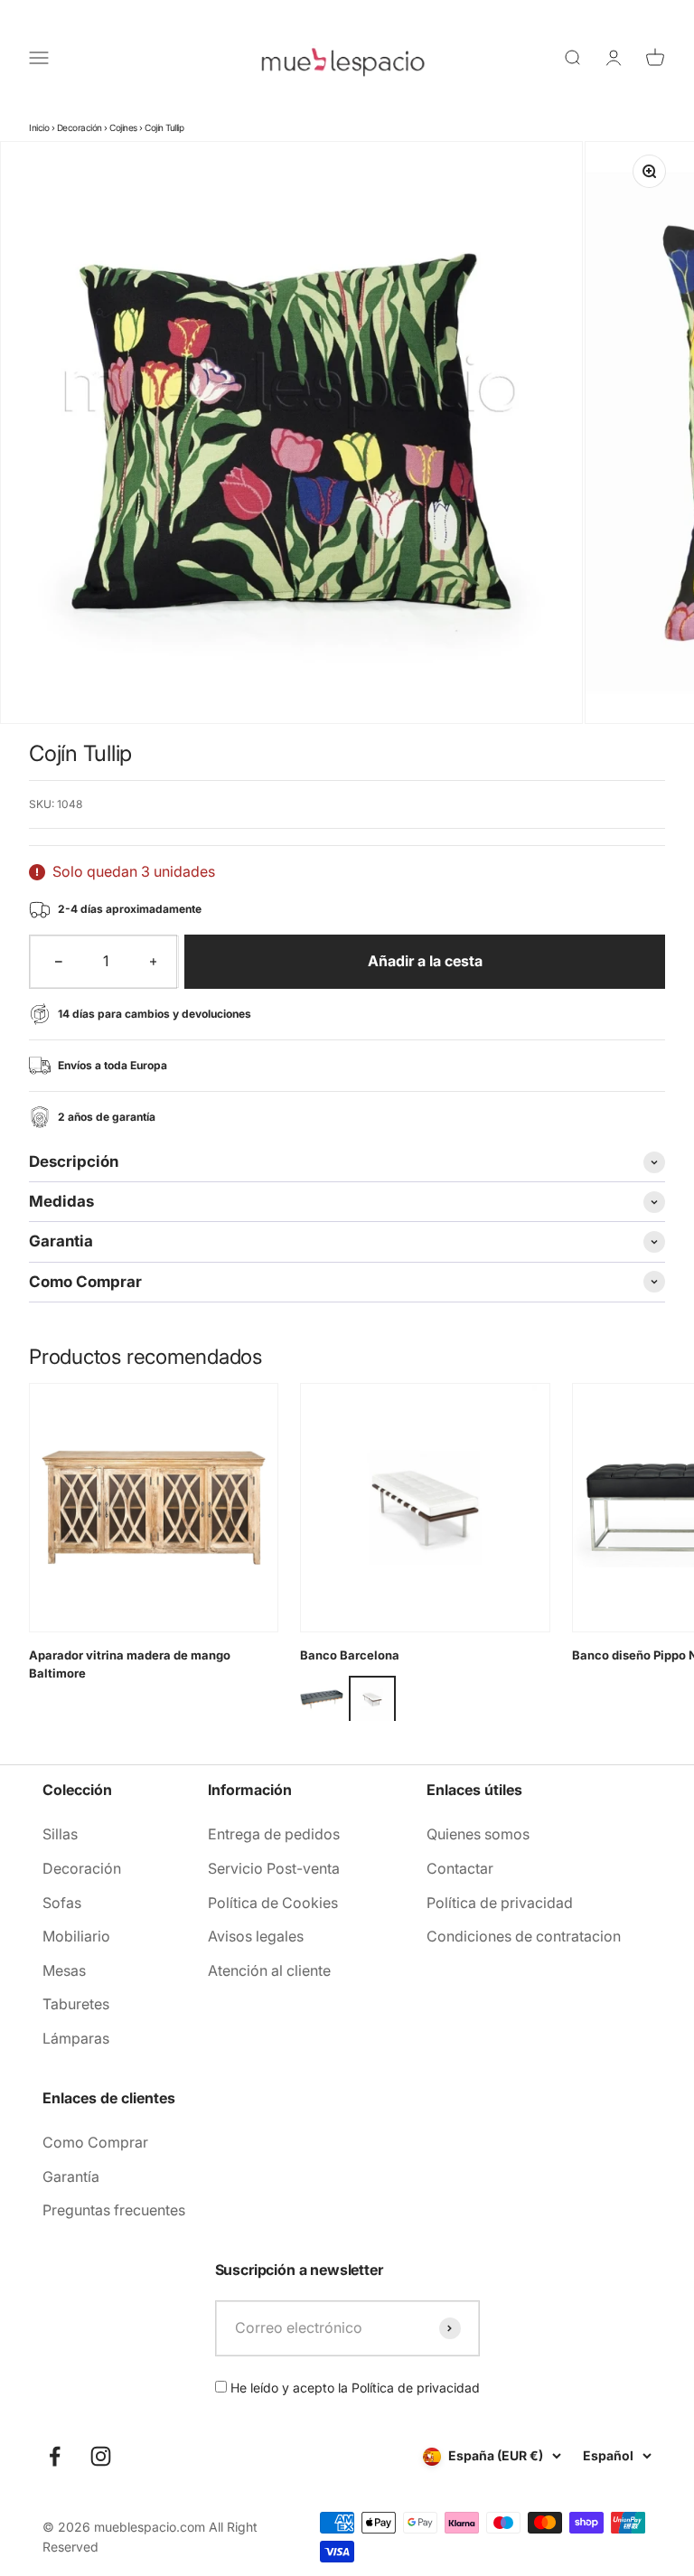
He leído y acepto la (353, 2388)
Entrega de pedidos (274, 1834)
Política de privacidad (500, 1903)
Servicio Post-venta (274, 1868)
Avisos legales (256, 1936)
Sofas (62, 1903)
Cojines (123, 127)
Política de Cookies (273, 1903)
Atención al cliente (269, 1970)
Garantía (71, 2176)
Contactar (460, 1868)
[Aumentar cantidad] (154, 962)
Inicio (39, 127)
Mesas (64, 1970)
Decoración (80, 127)
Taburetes (76, 2004)
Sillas (60, 1834)
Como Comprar (95, 2142)
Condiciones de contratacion (524, 1936)
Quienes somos (478, 1834)
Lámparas (76, 2038)
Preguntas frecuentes (114, 2210)
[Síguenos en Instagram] (101, 2456)
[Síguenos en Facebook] (55, 2456)
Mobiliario (76, 1936)
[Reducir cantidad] (59, 962)
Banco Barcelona (350, 1655)
